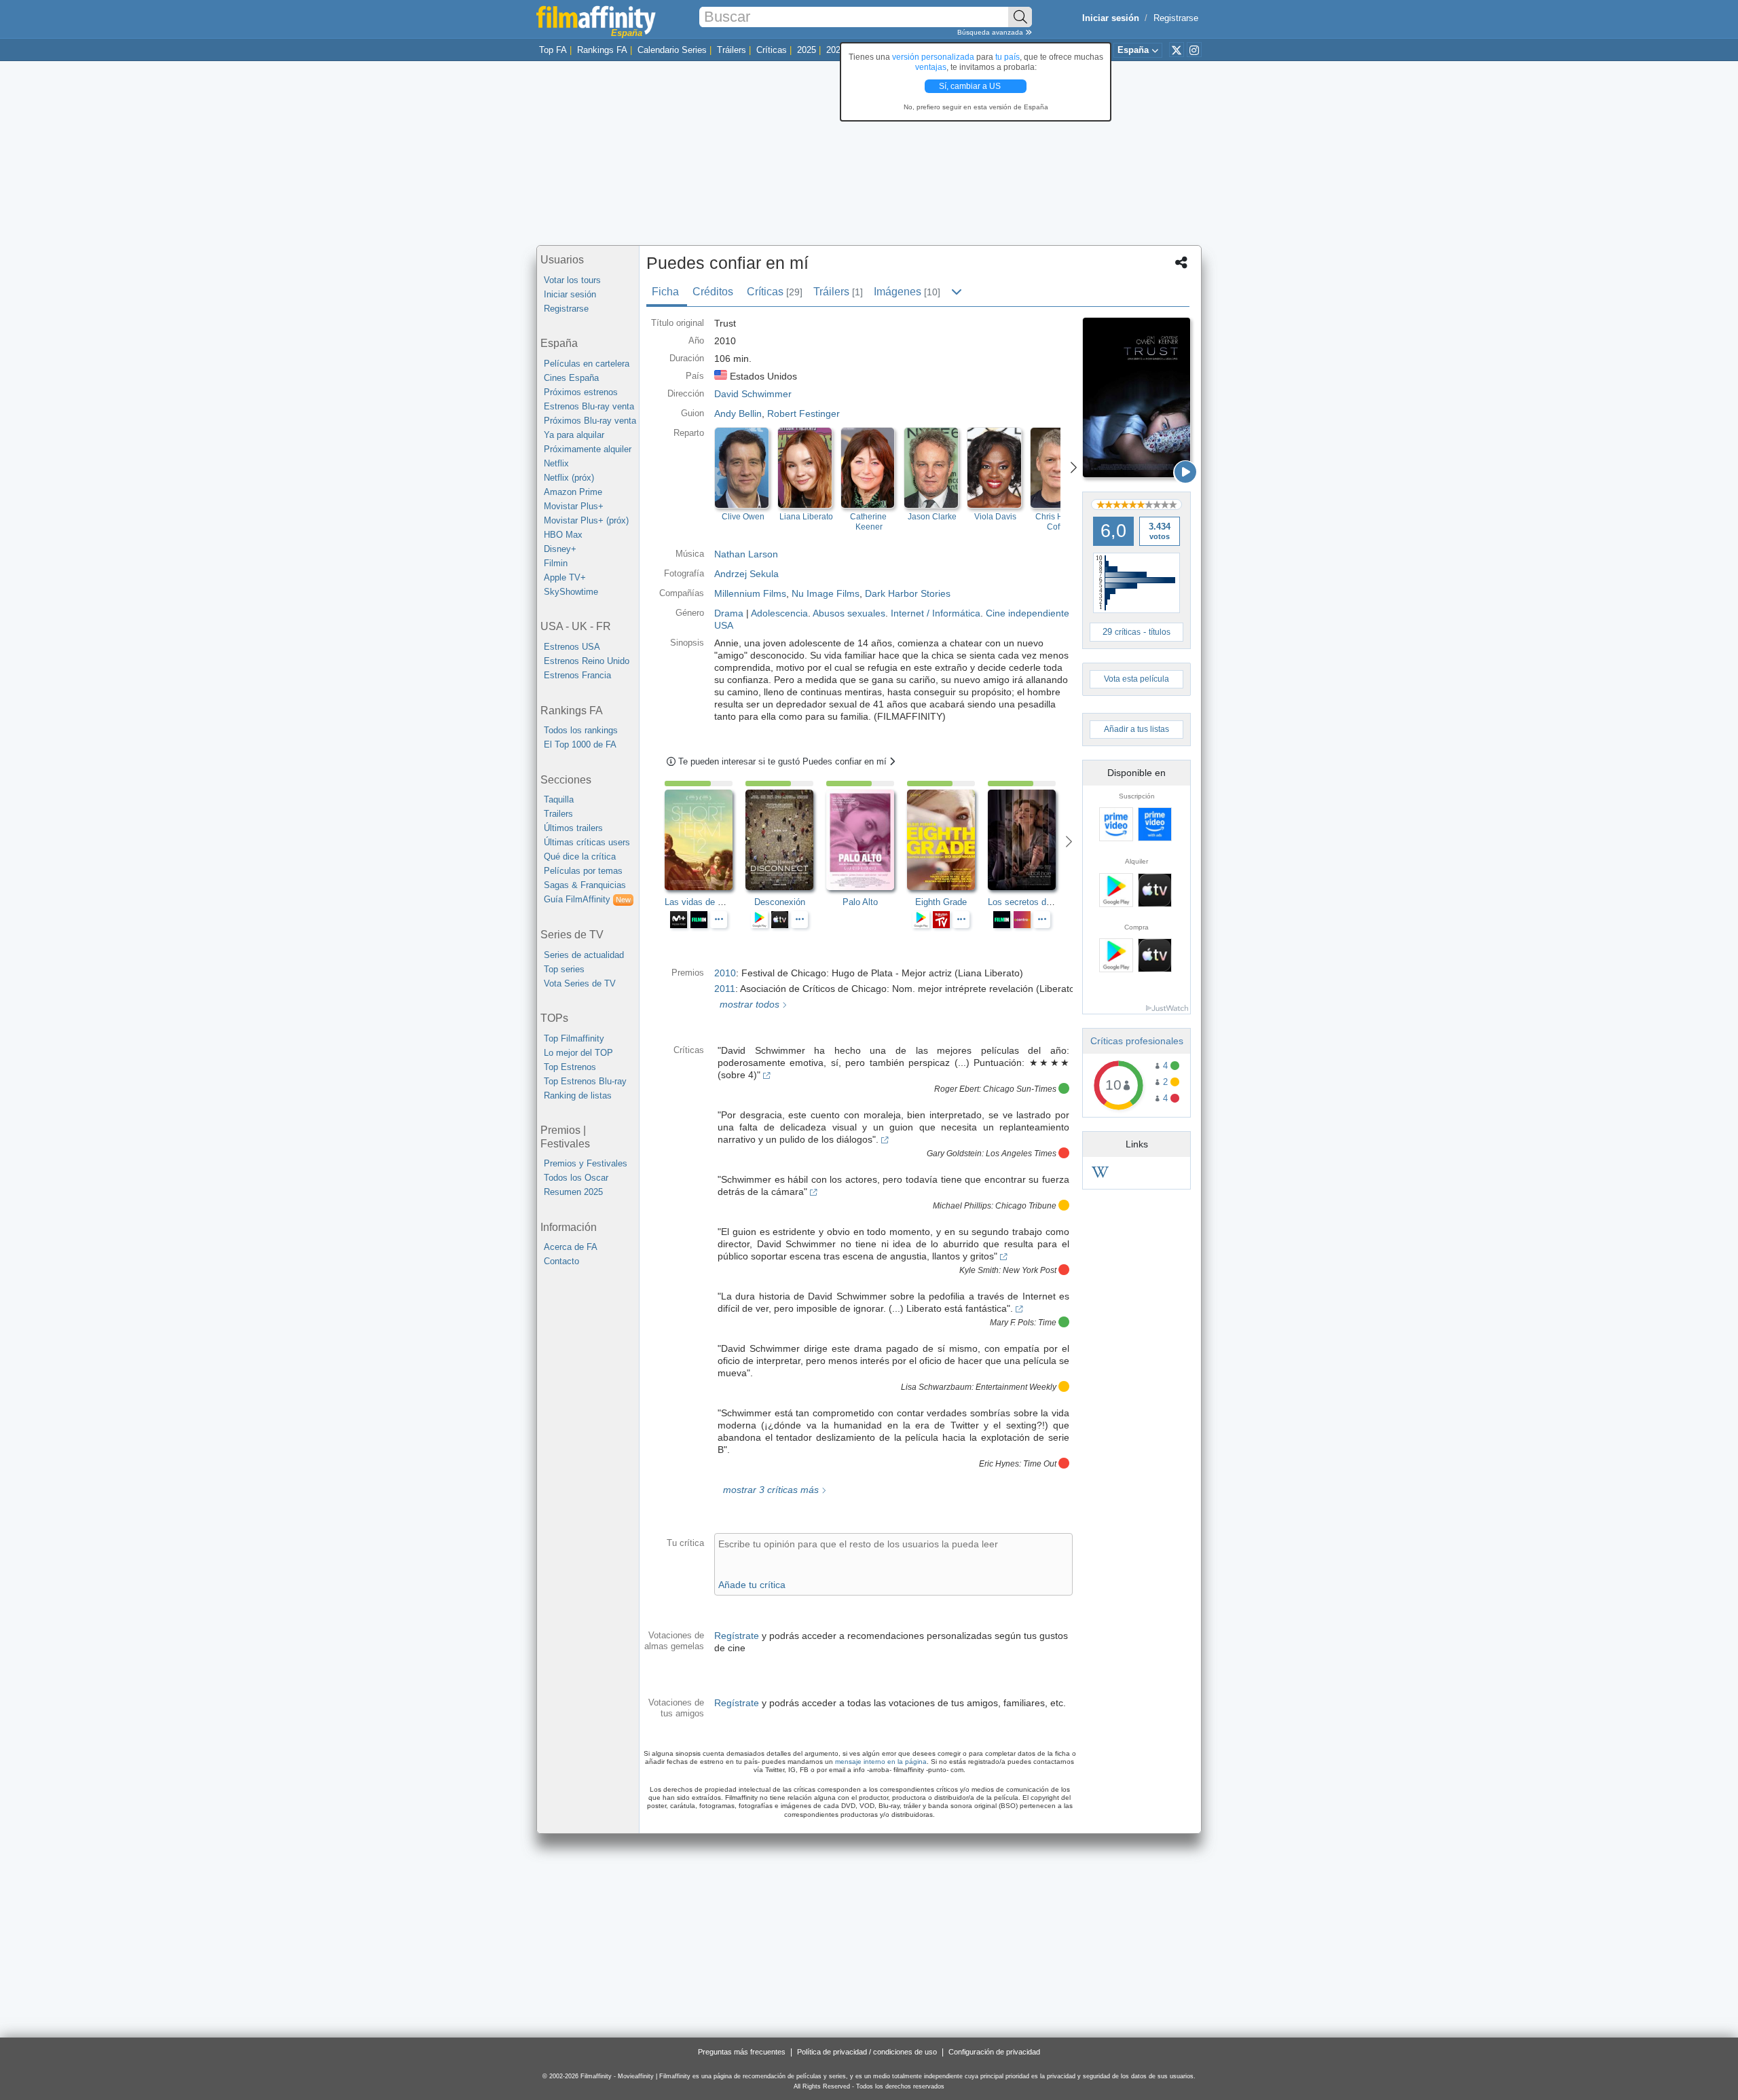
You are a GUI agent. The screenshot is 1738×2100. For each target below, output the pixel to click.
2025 (807, 50)
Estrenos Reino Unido (587, 661)
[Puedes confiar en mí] (1136, 398)
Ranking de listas (578, 1095)
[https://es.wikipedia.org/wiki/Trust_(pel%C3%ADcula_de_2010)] (1100, 1174)
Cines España (571, 378)
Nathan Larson (746, 554)
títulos (1160, 632)
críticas (1128, 632)
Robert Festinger (803, 413)
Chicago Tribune (1026, 1206)
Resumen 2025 (573, 1192)
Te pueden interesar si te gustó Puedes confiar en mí (784, 761)
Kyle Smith (979, 1270)
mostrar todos (748, 1004)
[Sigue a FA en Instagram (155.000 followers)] (1194, 50)
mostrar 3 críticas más (770, 1490)
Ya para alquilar (574, 435)
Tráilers (732, 50)
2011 (725, 989)
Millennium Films (750, 593)
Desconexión (780, 902)
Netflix (556, 463)
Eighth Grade (941, 902)
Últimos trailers (573, 828)
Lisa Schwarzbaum (936, 1387)
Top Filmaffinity (574, 1038)
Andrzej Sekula (746, 574)
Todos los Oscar (576, 1178)
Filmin (556, 563)
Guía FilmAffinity (587, 899)
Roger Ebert (957, 1089)
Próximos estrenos (581, 392)
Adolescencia (779, 613)
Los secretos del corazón (1037, 902)
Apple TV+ (565, 577)
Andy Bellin (738, 413)
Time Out (1040, 1464)
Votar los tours (572, 280)
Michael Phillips (962, 1206)
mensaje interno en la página (881, 1762)
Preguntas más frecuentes (742, 2052)
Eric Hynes (999, 1464)
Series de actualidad (584, 955)
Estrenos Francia (577, 675)
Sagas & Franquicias (585, 885)
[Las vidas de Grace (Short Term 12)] (705, 840)
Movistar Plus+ (574, 506)
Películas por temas (583, 871)
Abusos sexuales (849, 613)
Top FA (553, 50)
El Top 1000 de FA (580, 744)
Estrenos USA (572, 647)
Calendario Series (672, 50)
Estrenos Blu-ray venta (589, 406)
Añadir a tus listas (1136, 729)
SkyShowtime (571, 592)
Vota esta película (1136, 679)
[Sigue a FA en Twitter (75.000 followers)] (1177, 50)
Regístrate (737, 1636)
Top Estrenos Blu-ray (585, 1081)
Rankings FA (602, 50)
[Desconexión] (786, 840)
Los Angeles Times (1021, 1154)
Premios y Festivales (586, 1163)
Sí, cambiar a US (971, 86)
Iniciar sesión (570, 294)
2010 (725, 973)
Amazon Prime (573, 492)
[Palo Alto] (867, 840)
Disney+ (560, 549)
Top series (564, 969)
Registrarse (1176, 18)
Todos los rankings (581, 730)
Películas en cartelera (587, 364)
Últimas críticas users (587, 842)
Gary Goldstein (954, 1154)
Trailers (558, 814)
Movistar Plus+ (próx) (586, 520)
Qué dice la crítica (580, 856)
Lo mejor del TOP (578, 1053)
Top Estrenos (570, 1067)
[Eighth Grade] (947, 840)
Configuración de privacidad (994, 2052)
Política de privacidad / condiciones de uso (867, 2052)
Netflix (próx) (569, 478)
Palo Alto (860, 902)
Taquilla (559, 799)
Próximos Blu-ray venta (590, 421)
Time (1047, 1323)
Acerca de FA (571, 1247)
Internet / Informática (936, 613)
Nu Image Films (826, 593)
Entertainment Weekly (1016, 1387)
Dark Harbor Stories (908, 593)
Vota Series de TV (580, 983)
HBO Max (563, 535)
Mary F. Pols (1012, 1323)
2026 (836, 50)
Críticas (772, 50)
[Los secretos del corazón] (1028, 840)
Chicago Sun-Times (1020, 1089)
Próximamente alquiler (588, 449)
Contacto (561, 1261)
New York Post (1030, 1270)
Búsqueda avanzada (991, 32)
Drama (729, 613)
